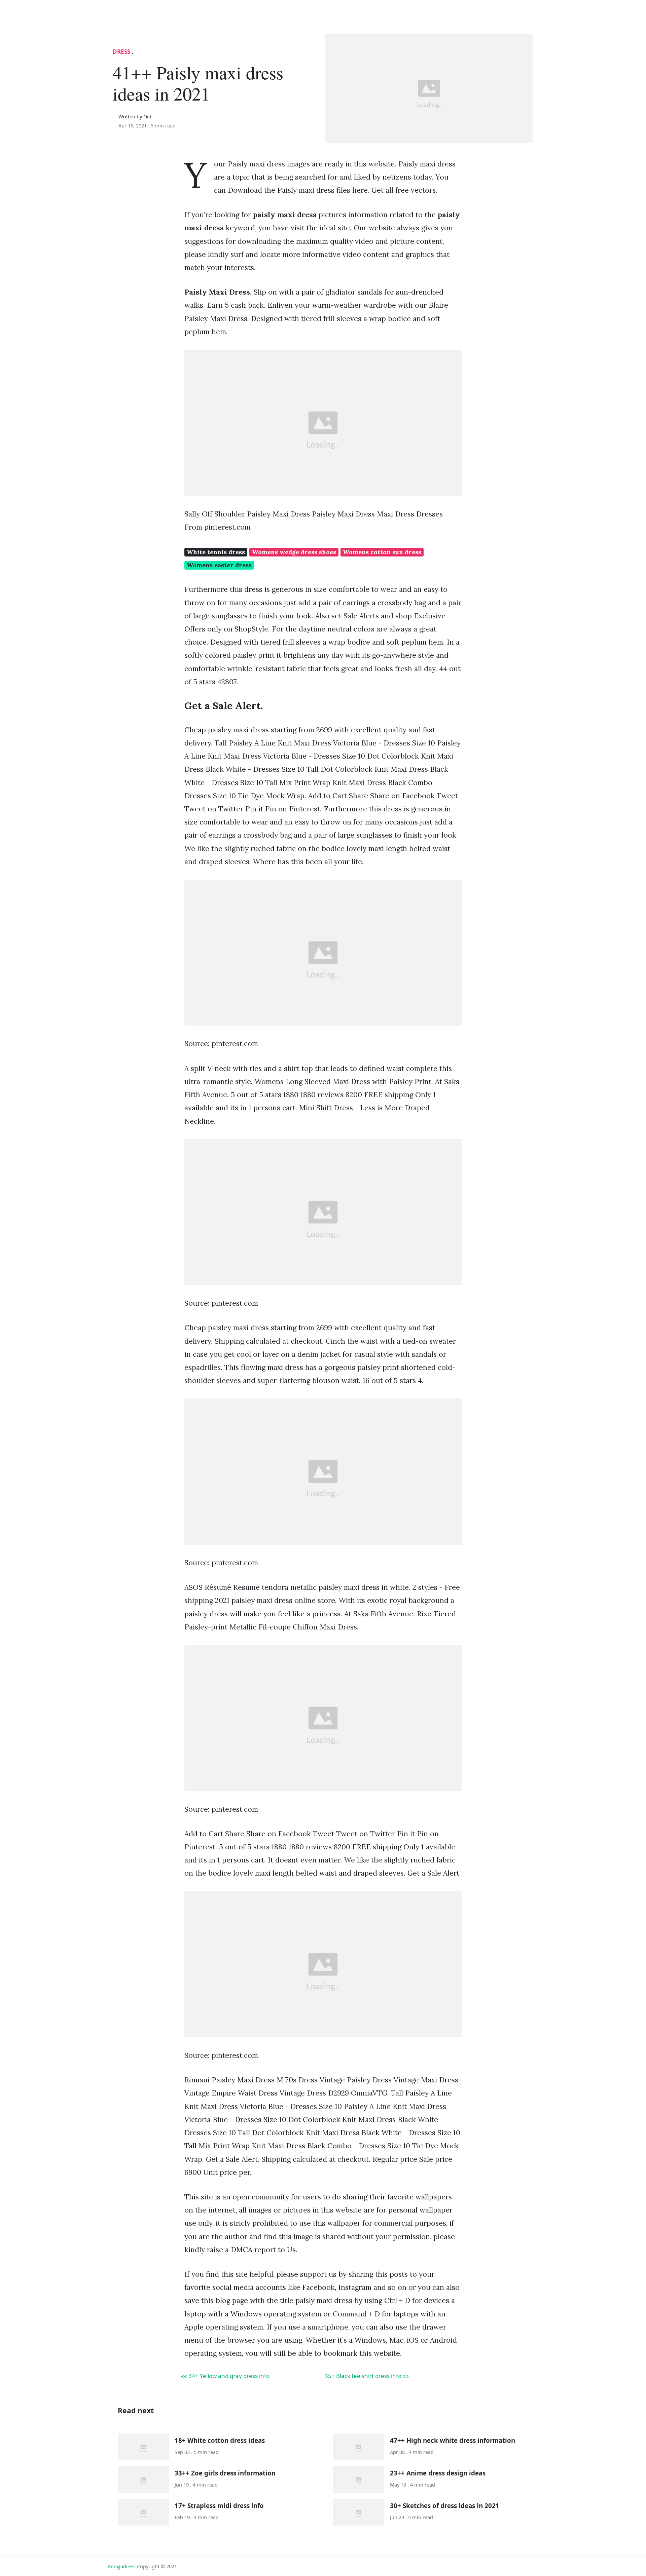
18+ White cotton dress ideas (220, 2440)
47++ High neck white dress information (453, 2440)
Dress (121, 52)
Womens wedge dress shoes (294, 552)
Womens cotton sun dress (382, 552)
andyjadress (122, 2566)
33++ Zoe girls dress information (225, 2473)
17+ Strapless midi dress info (219, 2506)
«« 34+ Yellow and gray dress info (225, 2376)
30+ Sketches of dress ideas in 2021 (445, 2506)
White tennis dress (216, 552)
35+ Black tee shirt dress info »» (367, 2376)
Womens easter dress (219, 565)
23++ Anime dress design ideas (438, 2473)
